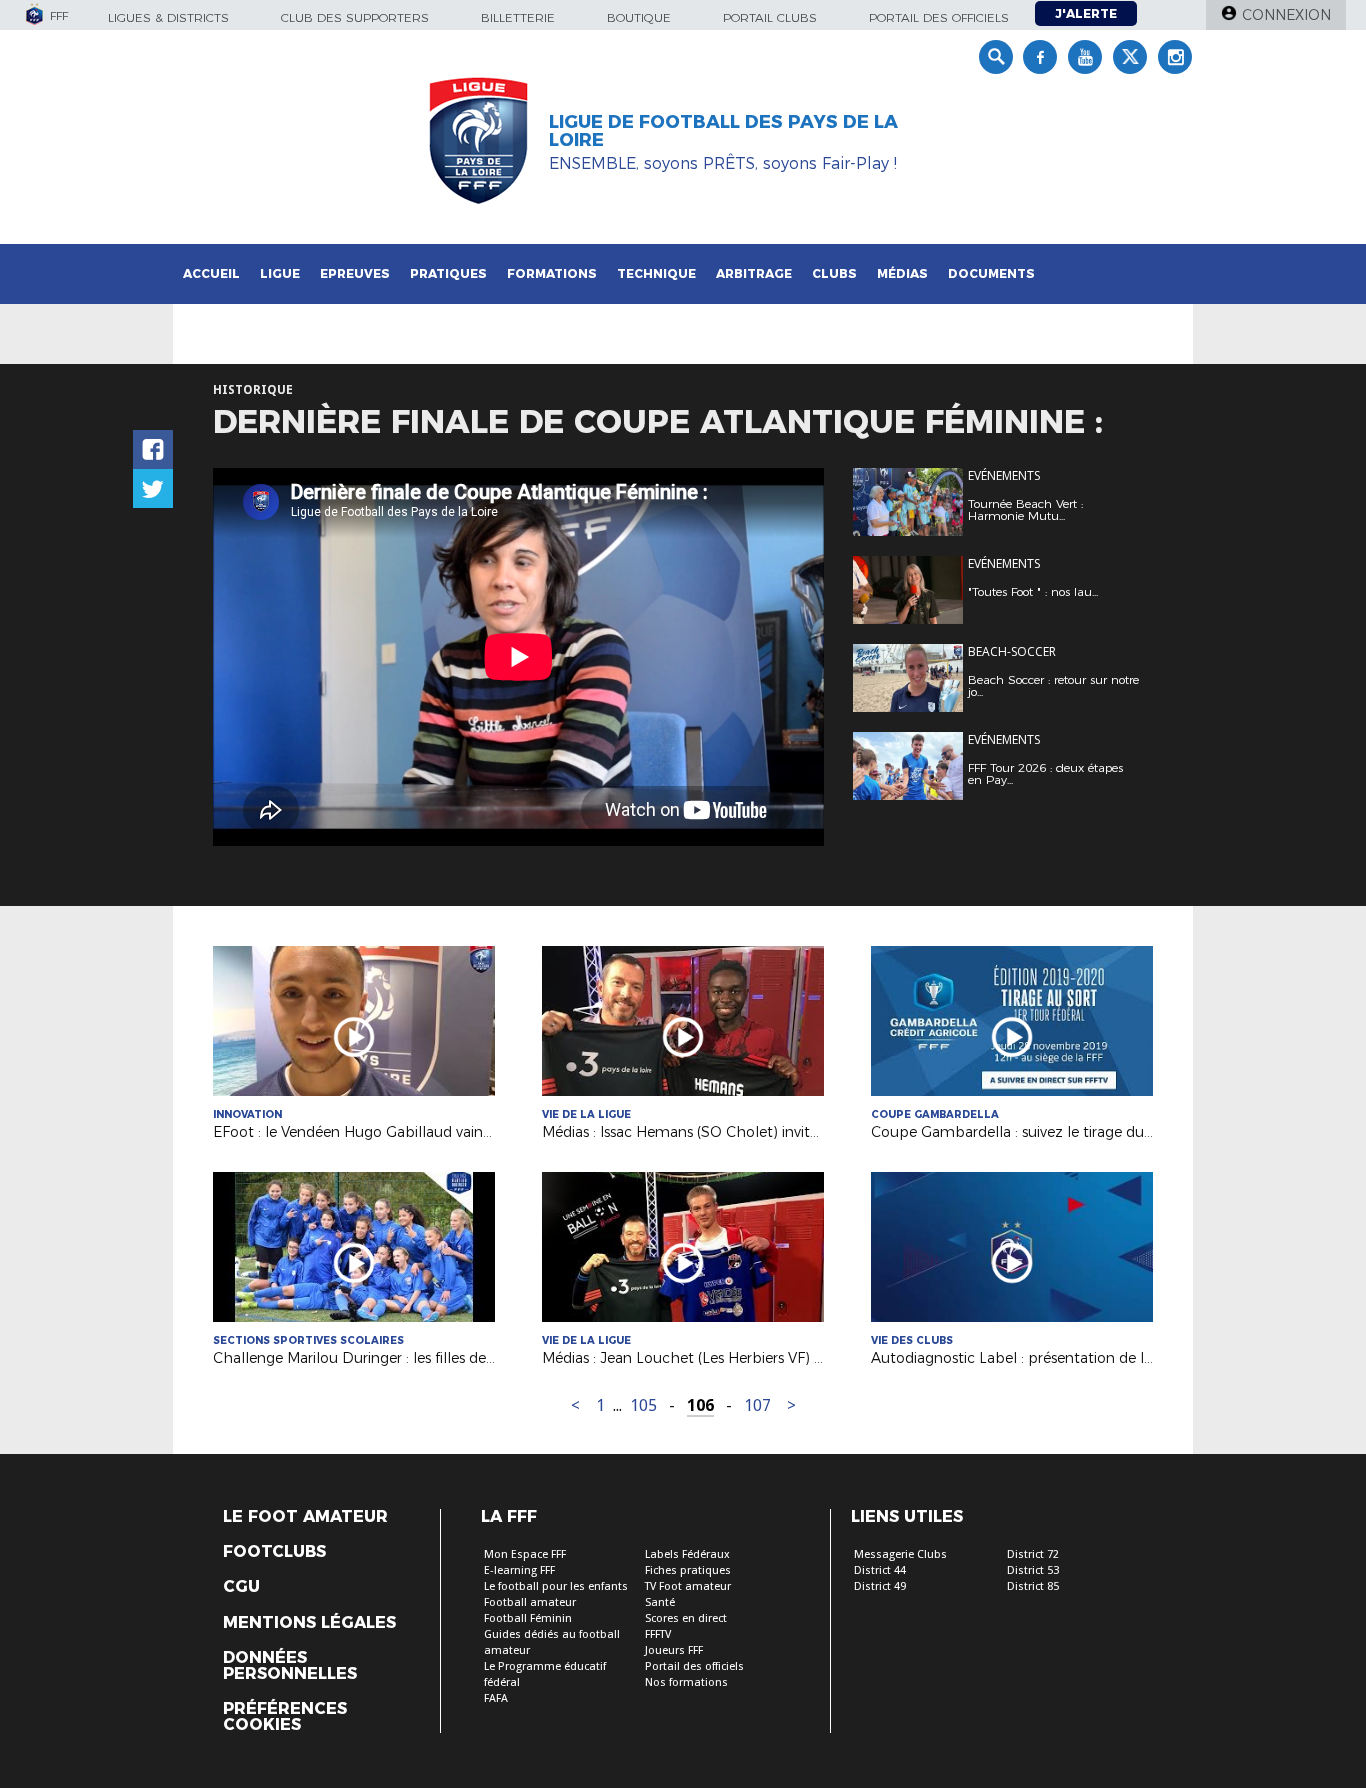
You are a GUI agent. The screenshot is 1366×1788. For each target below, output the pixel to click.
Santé (660, 1602)
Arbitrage (754, 273)
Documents (991, 273)
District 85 (1033, 1586)
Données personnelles (290, 1666)
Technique (656, 273)
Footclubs (274, 1552)
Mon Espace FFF (525, 1554)
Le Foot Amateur (305, 1517)
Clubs (834, 273)
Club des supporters (355, 17)
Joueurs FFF (674, 1650)
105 (643, 1405)
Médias (902, 273)
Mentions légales (309, 1623)
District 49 (880, 1586)
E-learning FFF (519, 1570)
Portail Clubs (770, 17)
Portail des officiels (939, 17)
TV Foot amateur (688, 1586)
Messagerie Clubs (900, 1554)
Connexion (1286, 15)
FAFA (496, 1698)
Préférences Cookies (285, 1717)
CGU (241, 1587)
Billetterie (518, 17)
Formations (552, 273)
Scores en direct (686, 1618)
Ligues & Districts (168, 17)
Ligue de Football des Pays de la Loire (723, 131)
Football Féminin (528, 1618)
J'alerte (1086, 13)
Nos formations (686, 1682)
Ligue (280, 273)
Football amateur (530, 1602)
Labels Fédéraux (687, 1554)
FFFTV (658, 1634)
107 (757, 1405)
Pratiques (448, 273)
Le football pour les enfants (556, 1586)
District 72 (1033, 1554)
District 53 (1033, 1570)
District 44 (880, 1570)
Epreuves (355, 273)
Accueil (211, 273)
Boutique (639, 17)
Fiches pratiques (688, 1570)
